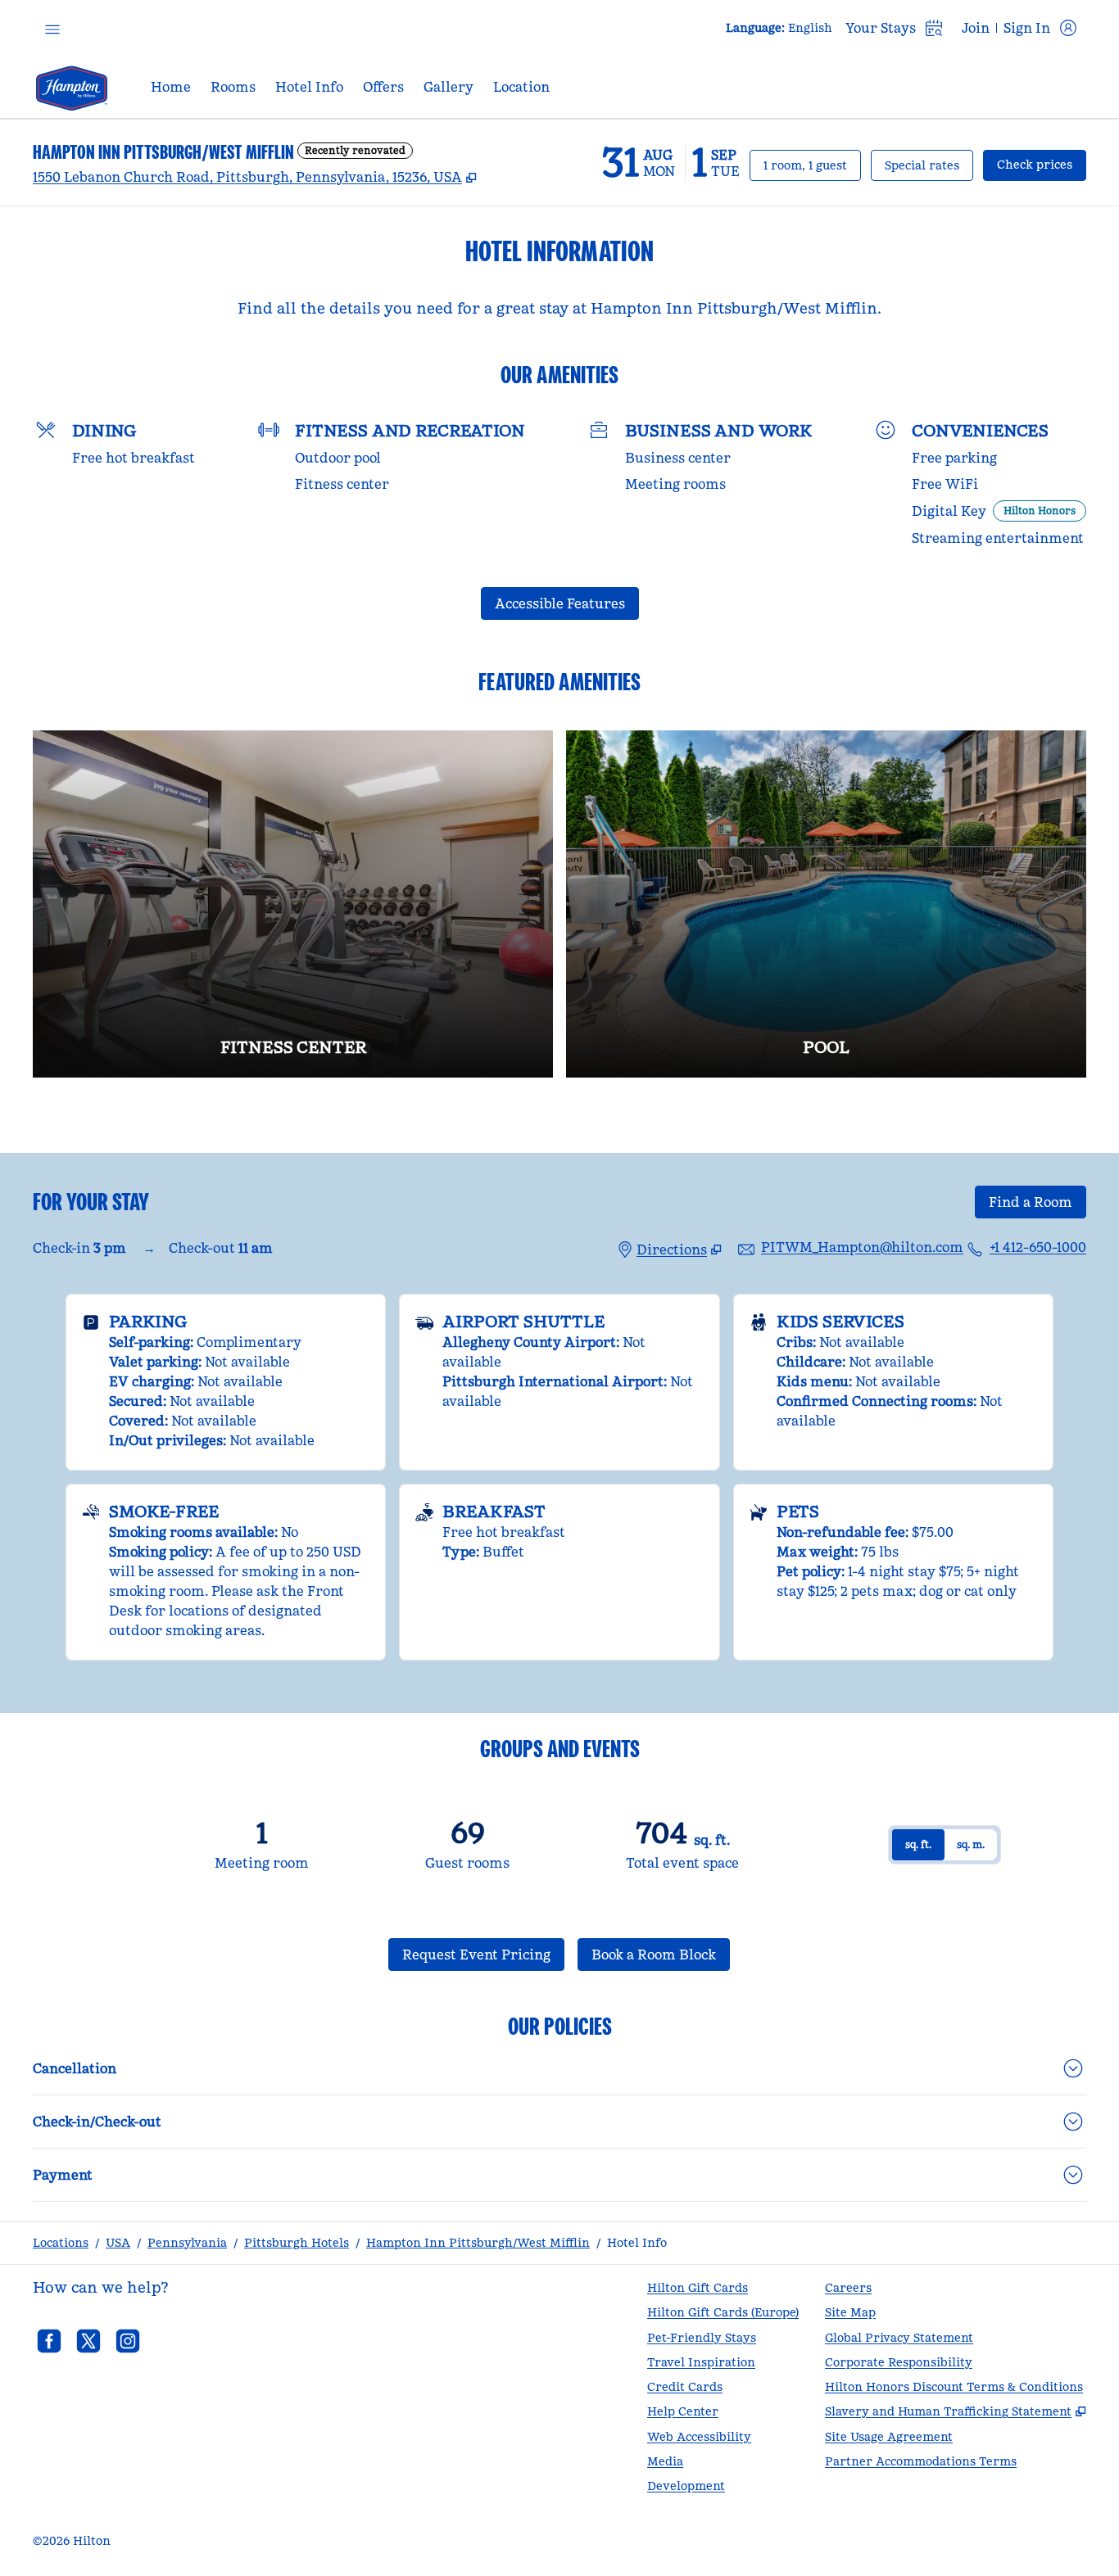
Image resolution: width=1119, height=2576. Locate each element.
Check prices (1042, 164)
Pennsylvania (187, 2243)
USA (118, 2243)
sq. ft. (918, 1844)
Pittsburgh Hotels (297, 2243)
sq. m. (971, 1844)
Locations (61, 2243)
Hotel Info (637, 2243)
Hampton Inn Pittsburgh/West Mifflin (478, 2243)
